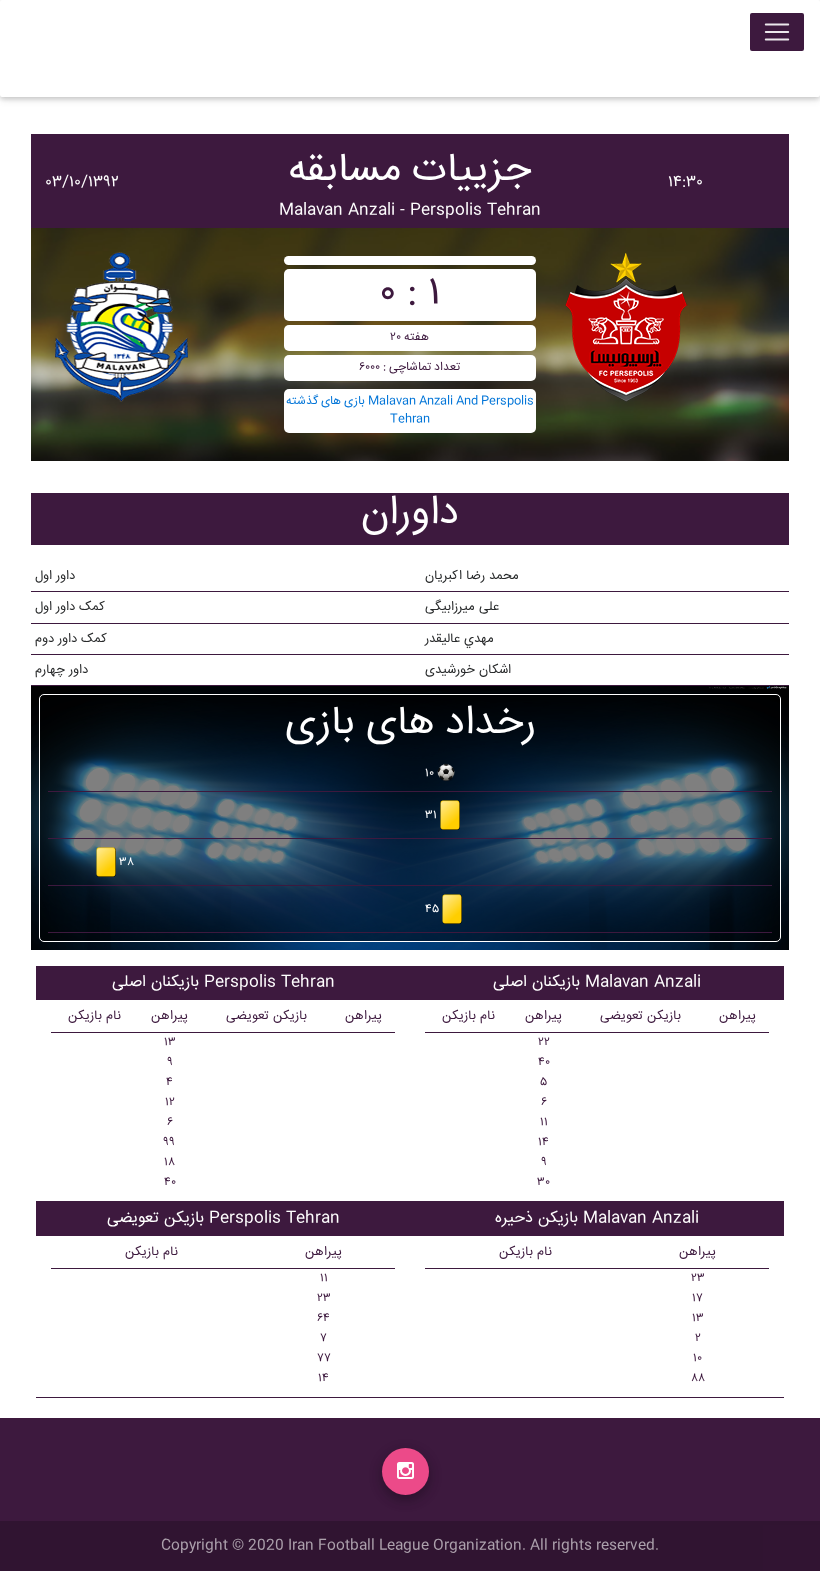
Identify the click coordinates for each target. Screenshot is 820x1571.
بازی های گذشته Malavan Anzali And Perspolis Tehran (410, 410)
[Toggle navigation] (777, 32)
